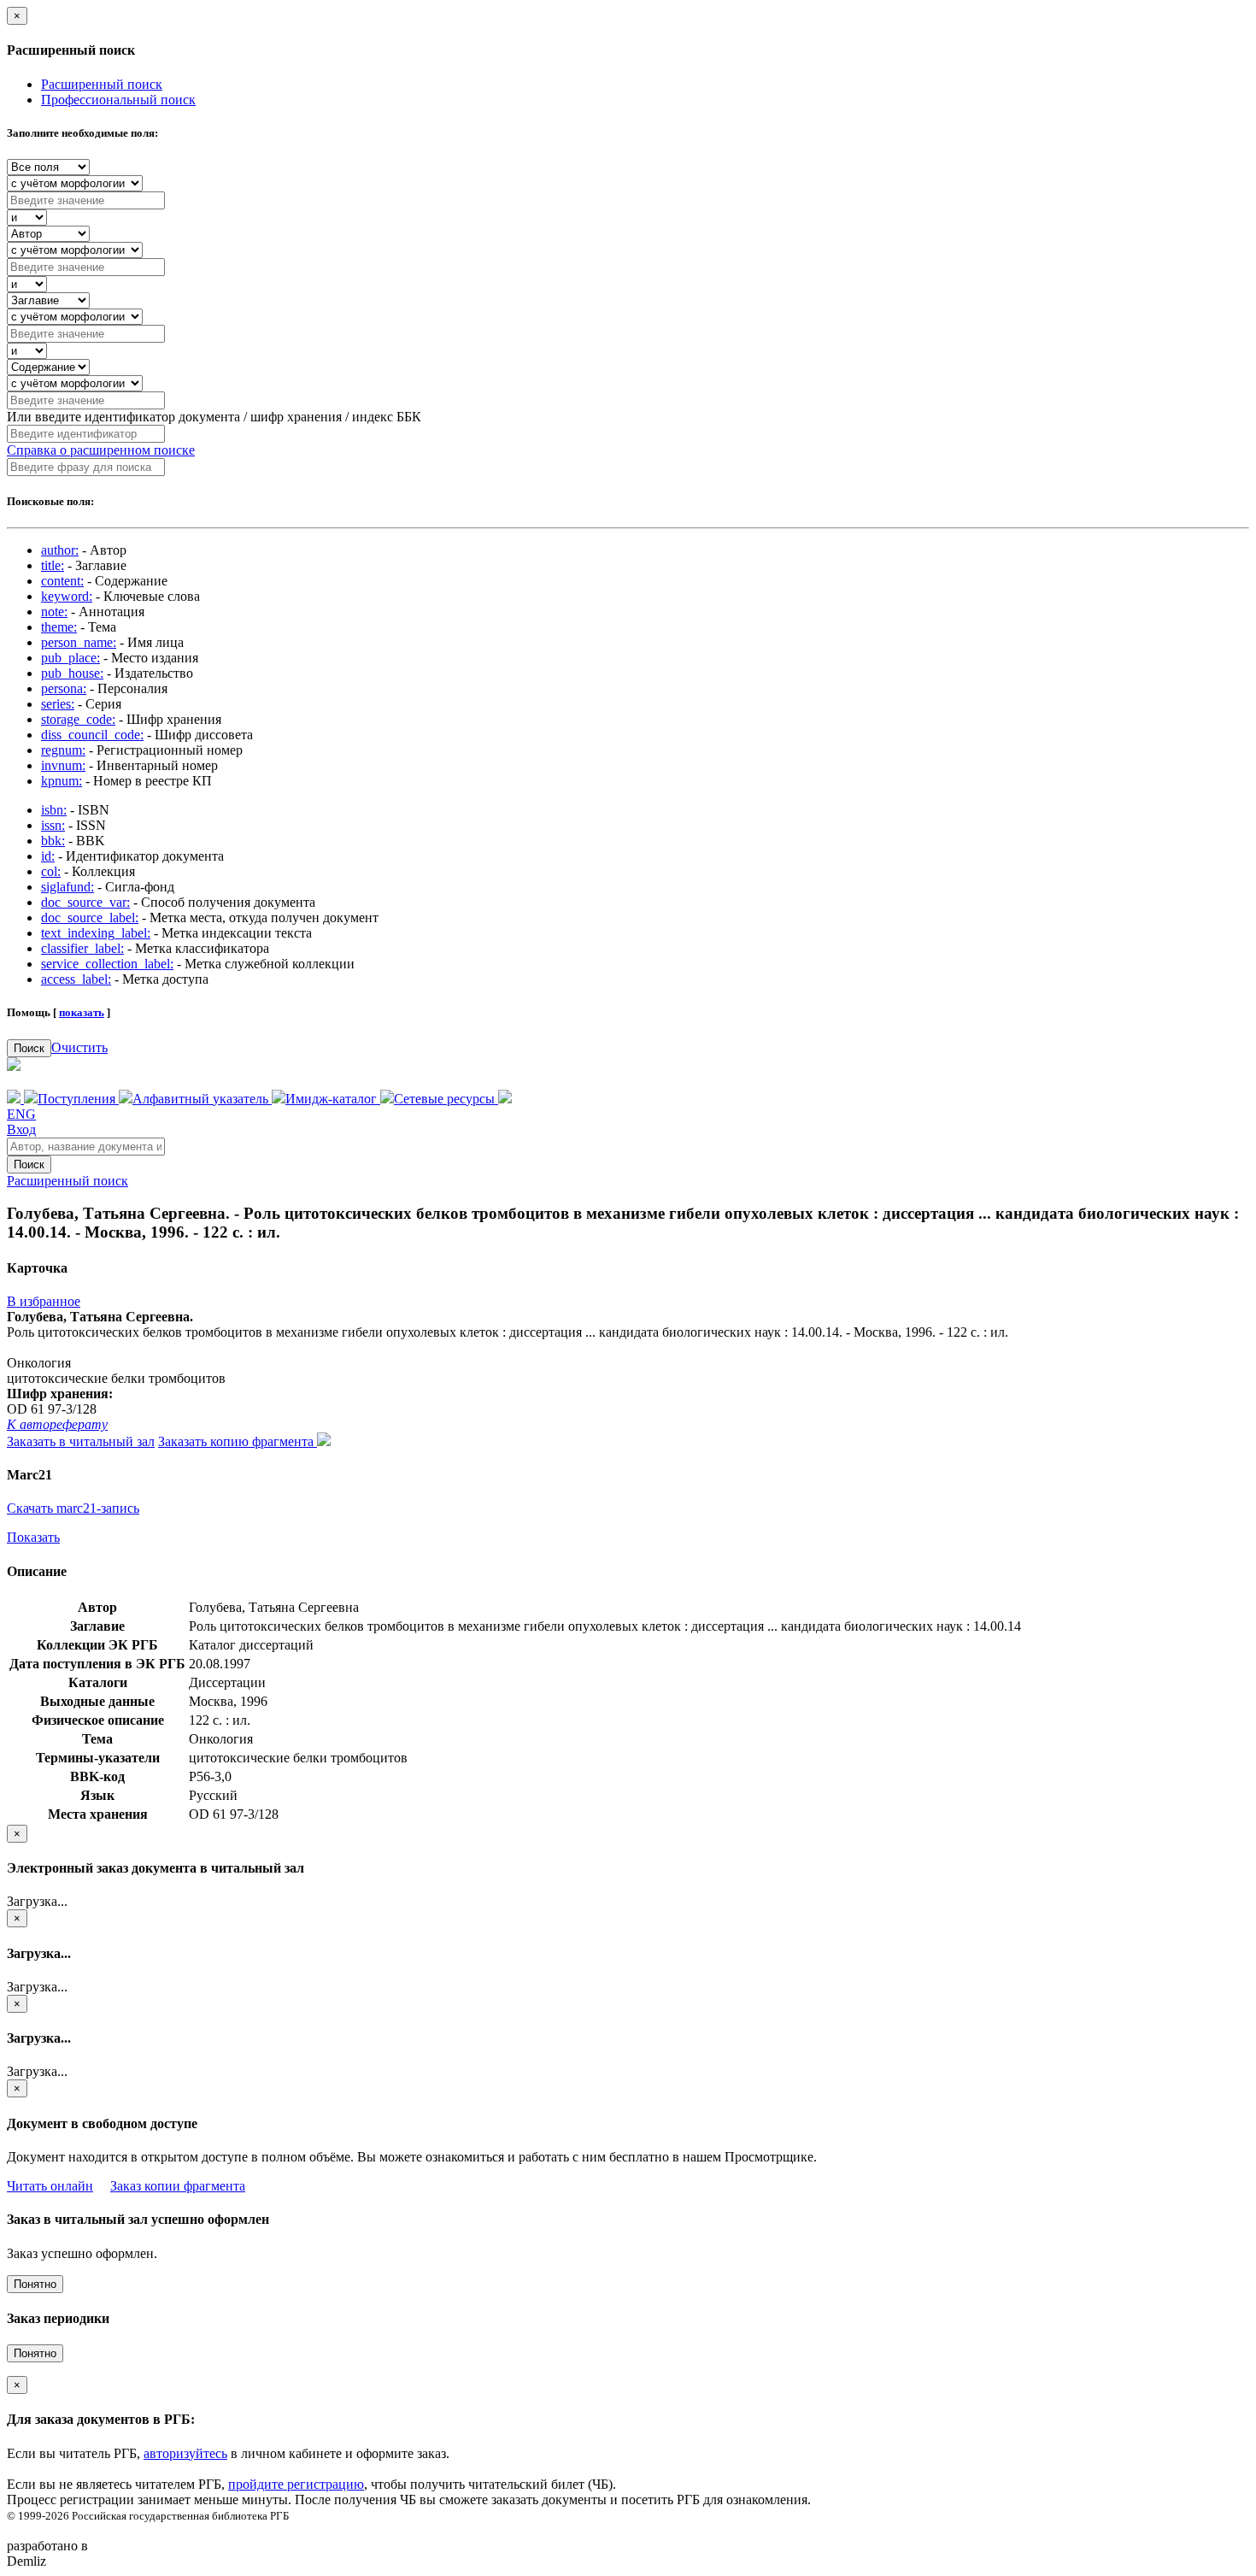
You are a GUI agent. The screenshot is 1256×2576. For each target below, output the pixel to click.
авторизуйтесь (185, 2453)
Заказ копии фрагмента (178, 2186)
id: (48, 856)
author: (60, 550)
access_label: (76, 979)
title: (53, 565)
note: (54, 612)
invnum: (63, 765)
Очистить (79, 1047)
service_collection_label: (107, 964)
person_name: (79, 642)
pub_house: (72, 673)
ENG (21, 1114)
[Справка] (505, 1099)
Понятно (35, 2284)
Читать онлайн (50, 2186)
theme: (59, 627)
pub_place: (70, 658)
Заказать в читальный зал (81, 1441)
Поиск (29, 1048)
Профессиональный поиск (118, 100)
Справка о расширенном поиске (101, 450)
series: (58, 704)
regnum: (63, 750)
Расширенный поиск (102, 84)
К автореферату (57, 1424)
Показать (33, 1537)
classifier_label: (82, 948)
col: (51, 871)
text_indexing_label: (96, 933)
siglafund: (67, 887)
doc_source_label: (90, 917)
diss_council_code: (92, 735)
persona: (64, 688)
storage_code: (78, 719)
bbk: (53, 841)
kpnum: (62, 781)
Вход (21, 1129)
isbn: (54, 810)
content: (62, 581)
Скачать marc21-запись (73, 1508)
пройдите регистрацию (296, 2484)
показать (82, 1012)
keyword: (67, 596)
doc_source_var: (85, 902)
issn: (53, 825)
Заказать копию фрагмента (238, 1441)
